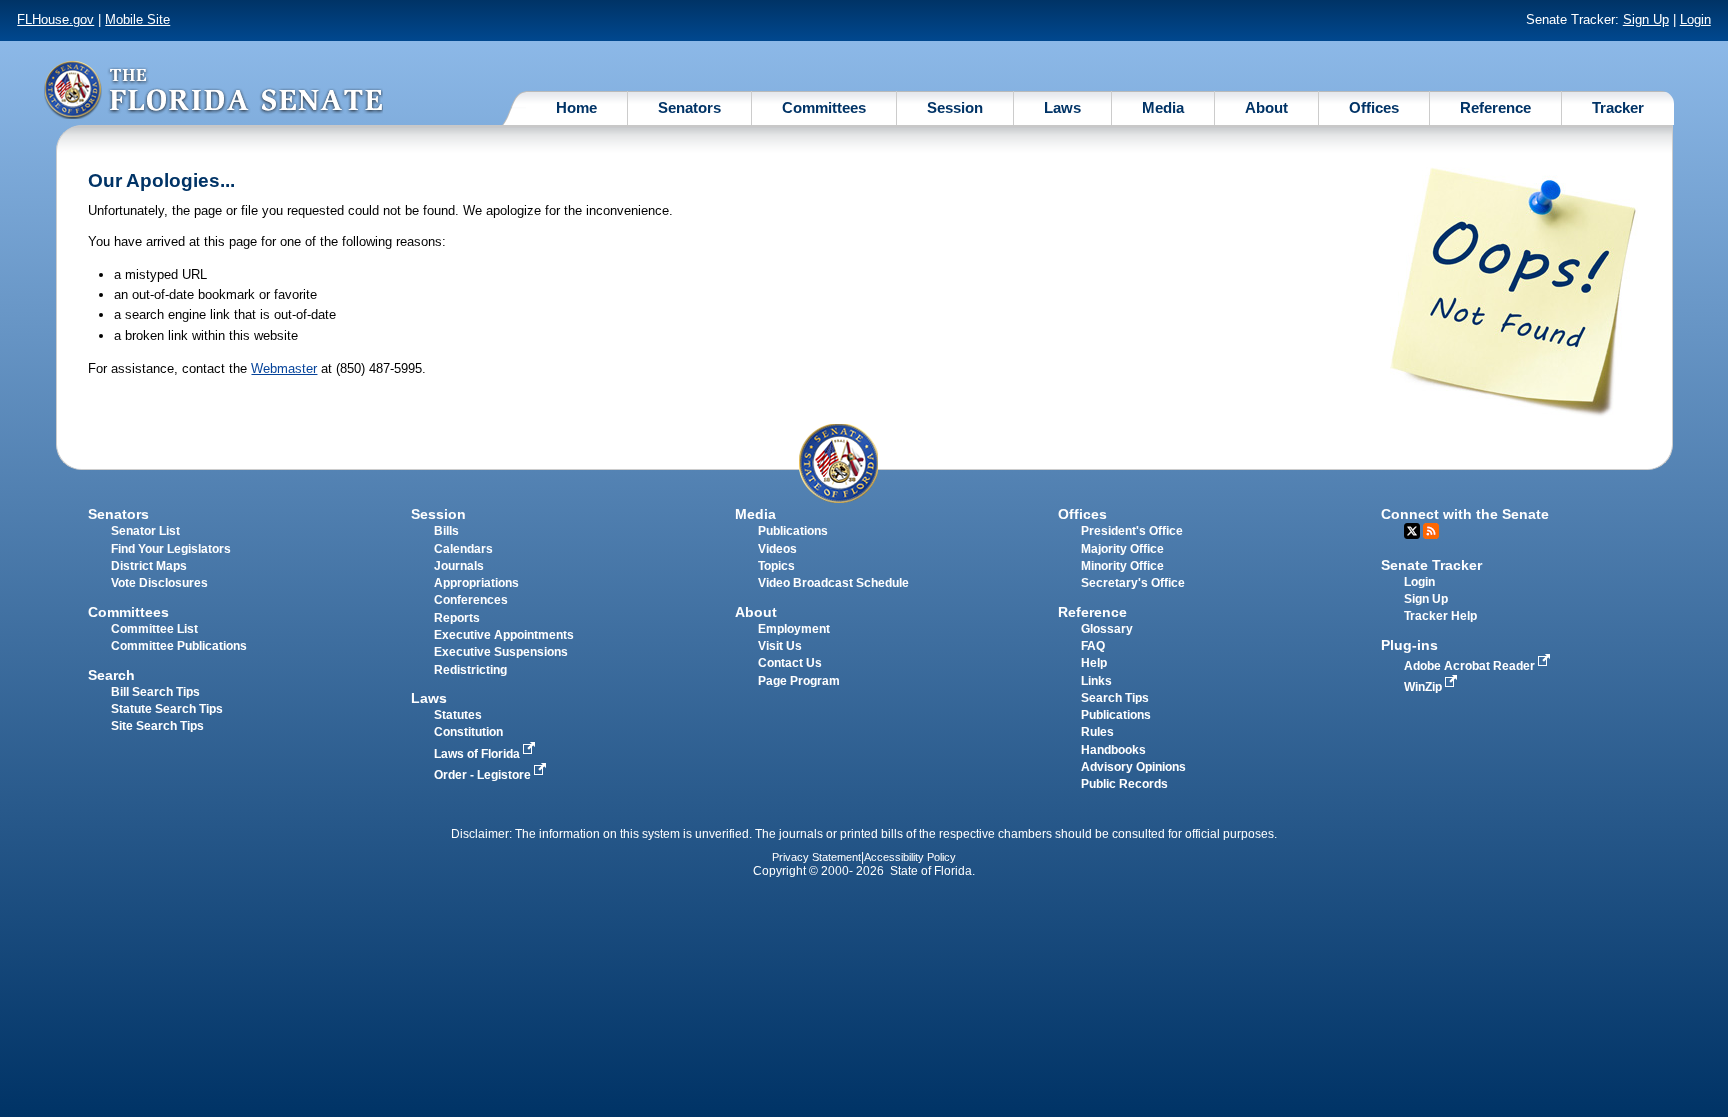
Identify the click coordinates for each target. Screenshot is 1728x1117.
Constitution (468, 732)
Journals (459, 566)
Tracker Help (1440, 616)
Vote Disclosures (159, 583)
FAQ (1093, 646)
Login (1695, 19)
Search (111, 675)
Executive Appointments (504, 635)
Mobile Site (137, 19)
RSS (1431, 531)
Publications (793, 531)
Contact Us (790, 663)
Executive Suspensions (501, 652)
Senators (689, 107)
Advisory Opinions (1133, 767)
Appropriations (476, 583)
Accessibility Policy (910, 857)
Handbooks (1113, 750)
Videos (777, 549)
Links (1096, 681)
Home (576, 107)
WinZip (1424, 687)
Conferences (471, 600)
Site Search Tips (157, 726)
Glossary (1107, 629)
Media (1163, 107)
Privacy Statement (816, 857)
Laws (1062, 107)
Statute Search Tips (167, 709)
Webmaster (284, 368)
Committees (824, 107)
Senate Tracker (1431, 565)
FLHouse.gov (55, 19)
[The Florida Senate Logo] (213, 89)
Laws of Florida (478, 754)
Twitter (1412, 531)
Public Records (1124, 784)
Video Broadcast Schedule (833, 583)
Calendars (463, 549)
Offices (1374, 107)
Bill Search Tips (155, 692)
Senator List (145, 531)
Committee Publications (179, 646)
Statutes (458, 715)
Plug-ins (1409, 645)
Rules (1097, 732)
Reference (1495, 107)
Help (1094, 663)
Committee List (154, 629)
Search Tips (1115, 698)
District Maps (149, 566)
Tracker (1618, 107)
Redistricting (470, 670)
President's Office (1132, 531)
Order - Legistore (484, 775)
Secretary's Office (1133, 583)
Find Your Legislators (171, 549)
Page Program (799, 681)
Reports (457, 618)
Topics (776, 566)
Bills (446, 531)
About (1266, 107)
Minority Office (1122, 566)
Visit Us (780, 646)
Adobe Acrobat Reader (1471, 666)
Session (955, 107)
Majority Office (1122, 549)
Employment (794, 629)
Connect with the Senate (1465, 514)
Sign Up (1646, 19)
